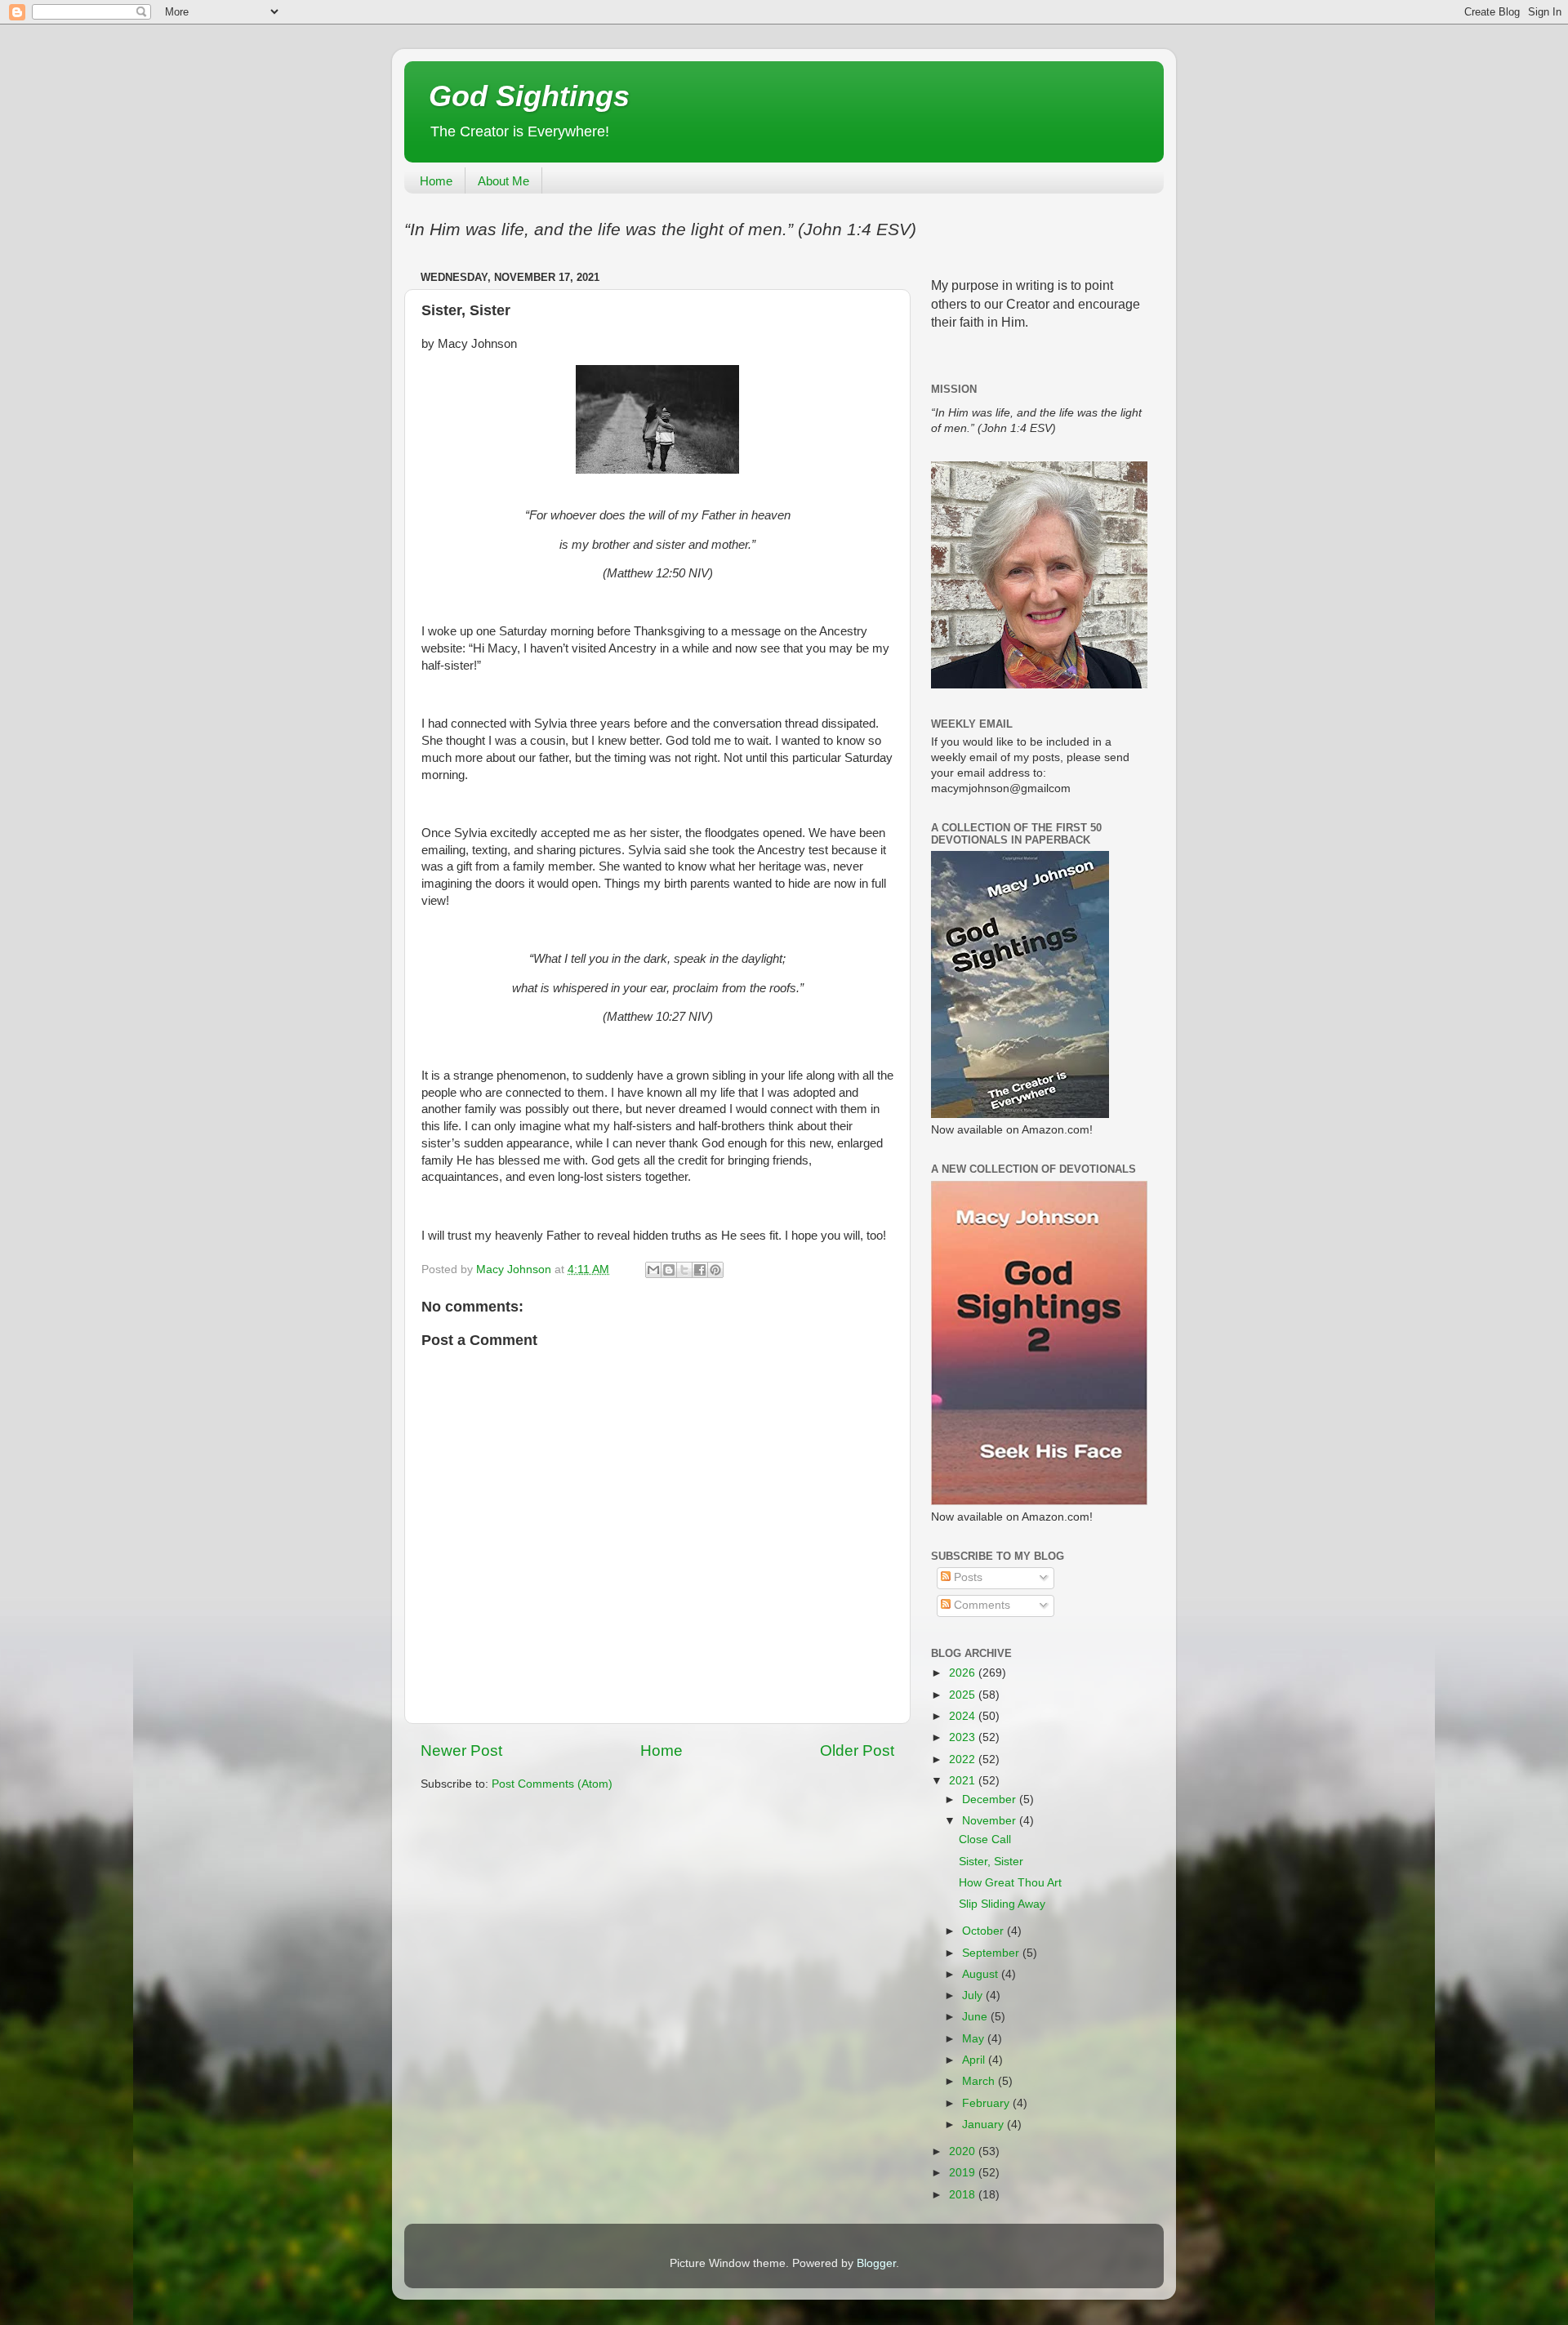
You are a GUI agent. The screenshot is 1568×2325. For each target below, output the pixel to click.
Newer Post (461, 1750)
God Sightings (529, 96)
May (975, 2039)
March (980, 2081)
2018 (964, 2195)
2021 (964, 1781)
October (984, 1931)
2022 (964, 1759)
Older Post (857, 1750)
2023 (964, 1737)
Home (436, 181)
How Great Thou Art (1010, 1883)
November (991, 1821)
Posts (967, 1577)
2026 (964, 1673)
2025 (964, 1695)
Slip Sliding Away (1002, 1904)
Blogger (876, 2263)
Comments (980, 1605)
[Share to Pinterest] (715, 1270)
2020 (964, 2151)
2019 (964, 2173)
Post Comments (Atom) (552, 1784)
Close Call (985, 1840)
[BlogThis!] (669, 1270)
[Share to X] (684, 1270)
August (982, 1974)
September (992, 1953)
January (984, 2125)
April (975, 2060)
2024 (964, 1716)
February (987, 2103)
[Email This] (653, 1270)
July (974, 1995)
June (976, 2017)
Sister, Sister (991, 1862)
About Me (503, 181)
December (991, 1799)
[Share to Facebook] (700, 1270)
